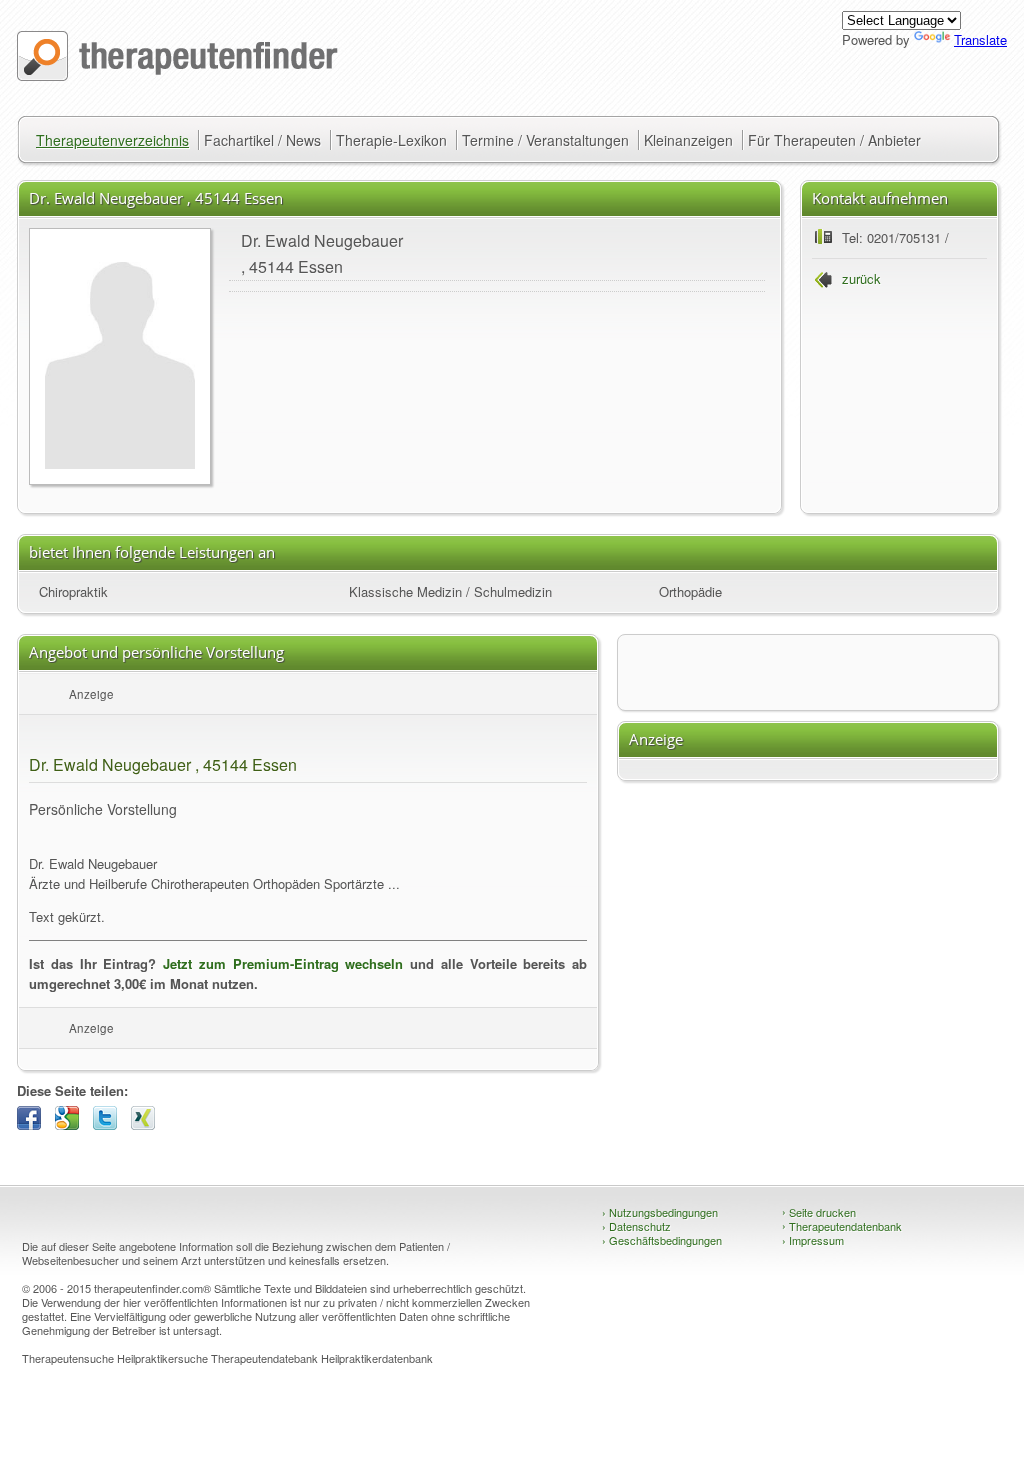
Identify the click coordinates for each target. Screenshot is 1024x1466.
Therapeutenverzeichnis (112, 140)
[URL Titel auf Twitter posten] (110, 1124)
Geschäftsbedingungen (662, 1240)
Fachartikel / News (262, 140)
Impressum (813, 1240)
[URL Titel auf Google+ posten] (72, 1124)
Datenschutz (636, 1226)
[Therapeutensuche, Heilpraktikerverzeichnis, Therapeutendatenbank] (177, 75)
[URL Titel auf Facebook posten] (34, 1124)
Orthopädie (690, 591)
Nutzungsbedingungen (660, 1212)
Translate (980, 39)
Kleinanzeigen (688, 140)
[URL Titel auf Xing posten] (148, 1124)
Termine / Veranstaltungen (545, 140)
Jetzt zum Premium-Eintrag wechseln (283, 963)
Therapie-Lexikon (391, 140)
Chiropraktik (73, 591)
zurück (861, 278)
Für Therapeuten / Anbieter (834, 140)
